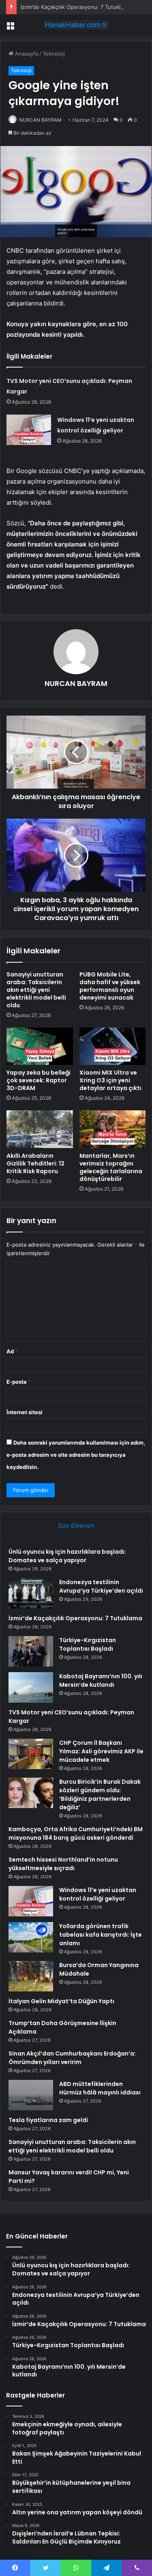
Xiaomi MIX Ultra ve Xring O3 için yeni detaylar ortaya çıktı (110, 1080)
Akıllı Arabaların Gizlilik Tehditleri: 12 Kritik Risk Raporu (35, 1163)
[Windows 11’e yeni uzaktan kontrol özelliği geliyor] (29, 430)
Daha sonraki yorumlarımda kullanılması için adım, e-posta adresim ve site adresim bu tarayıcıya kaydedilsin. (76, 1455)
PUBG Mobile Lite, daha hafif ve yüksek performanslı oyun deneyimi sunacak (110, 986)
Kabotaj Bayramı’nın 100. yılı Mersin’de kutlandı (101, 1680)
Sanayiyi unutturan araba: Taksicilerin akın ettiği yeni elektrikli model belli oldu (36, 990)
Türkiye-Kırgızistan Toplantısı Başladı (88, 1644)
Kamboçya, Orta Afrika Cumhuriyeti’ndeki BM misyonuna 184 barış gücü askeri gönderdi (76, 1833)
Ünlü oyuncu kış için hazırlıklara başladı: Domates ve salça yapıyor (67, 1556)
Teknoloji (54, 54)
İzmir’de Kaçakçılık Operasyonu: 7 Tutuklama (76, 7)
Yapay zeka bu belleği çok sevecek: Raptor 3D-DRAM (39, 1080)
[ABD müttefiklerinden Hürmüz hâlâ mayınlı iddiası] (31, 2095)
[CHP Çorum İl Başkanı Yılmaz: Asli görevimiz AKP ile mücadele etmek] (31, 1754)
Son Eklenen (76, 1526)
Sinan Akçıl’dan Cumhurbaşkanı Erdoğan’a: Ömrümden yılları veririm (72, 2058)
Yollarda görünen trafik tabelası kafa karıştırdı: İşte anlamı (101, 1935)
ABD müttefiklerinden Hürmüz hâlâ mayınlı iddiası (100, 2088)
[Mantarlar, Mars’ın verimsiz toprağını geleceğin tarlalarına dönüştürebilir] (113, 1129)
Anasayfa (26, 54)
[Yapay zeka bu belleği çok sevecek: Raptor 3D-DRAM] (40, 1046)
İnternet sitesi (25, 1412)
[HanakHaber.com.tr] (76, 25)
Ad (12, 1351)
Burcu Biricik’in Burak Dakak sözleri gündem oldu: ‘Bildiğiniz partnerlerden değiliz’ (100, 1794)
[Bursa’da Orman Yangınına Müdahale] (31, 1976)
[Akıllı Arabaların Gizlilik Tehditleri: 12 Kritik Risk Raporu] (40, 1129)
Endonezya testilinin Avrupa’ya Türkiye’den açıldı (101, 1586)
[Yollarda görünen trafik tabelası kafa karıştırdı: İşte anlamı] (31, 1937)
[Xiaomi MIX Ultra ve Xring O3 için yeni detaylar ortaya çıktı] (113, 1046)
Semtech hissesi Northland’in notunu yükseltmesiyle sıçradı (63, 1864)
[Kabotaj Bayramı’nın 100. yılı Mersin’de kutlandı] (31, 1687)
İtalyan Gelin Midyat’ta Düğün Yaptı (61, 2001)
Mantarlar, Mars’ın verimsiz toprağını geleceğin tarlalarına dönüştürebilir (111, 1167)
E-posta (19, 1382)
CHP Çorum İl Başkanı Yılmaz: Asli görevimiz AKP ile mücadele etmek (101, 1751)
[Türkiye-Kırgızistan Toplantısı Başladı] (31, 1651)
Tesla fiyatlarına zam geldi (48, 2120)
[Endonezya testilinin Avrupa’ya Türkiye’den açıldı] (31, 1593)
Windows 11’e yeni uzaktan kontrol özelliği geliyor (98, 1894)
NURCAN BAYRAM (40, 120)
